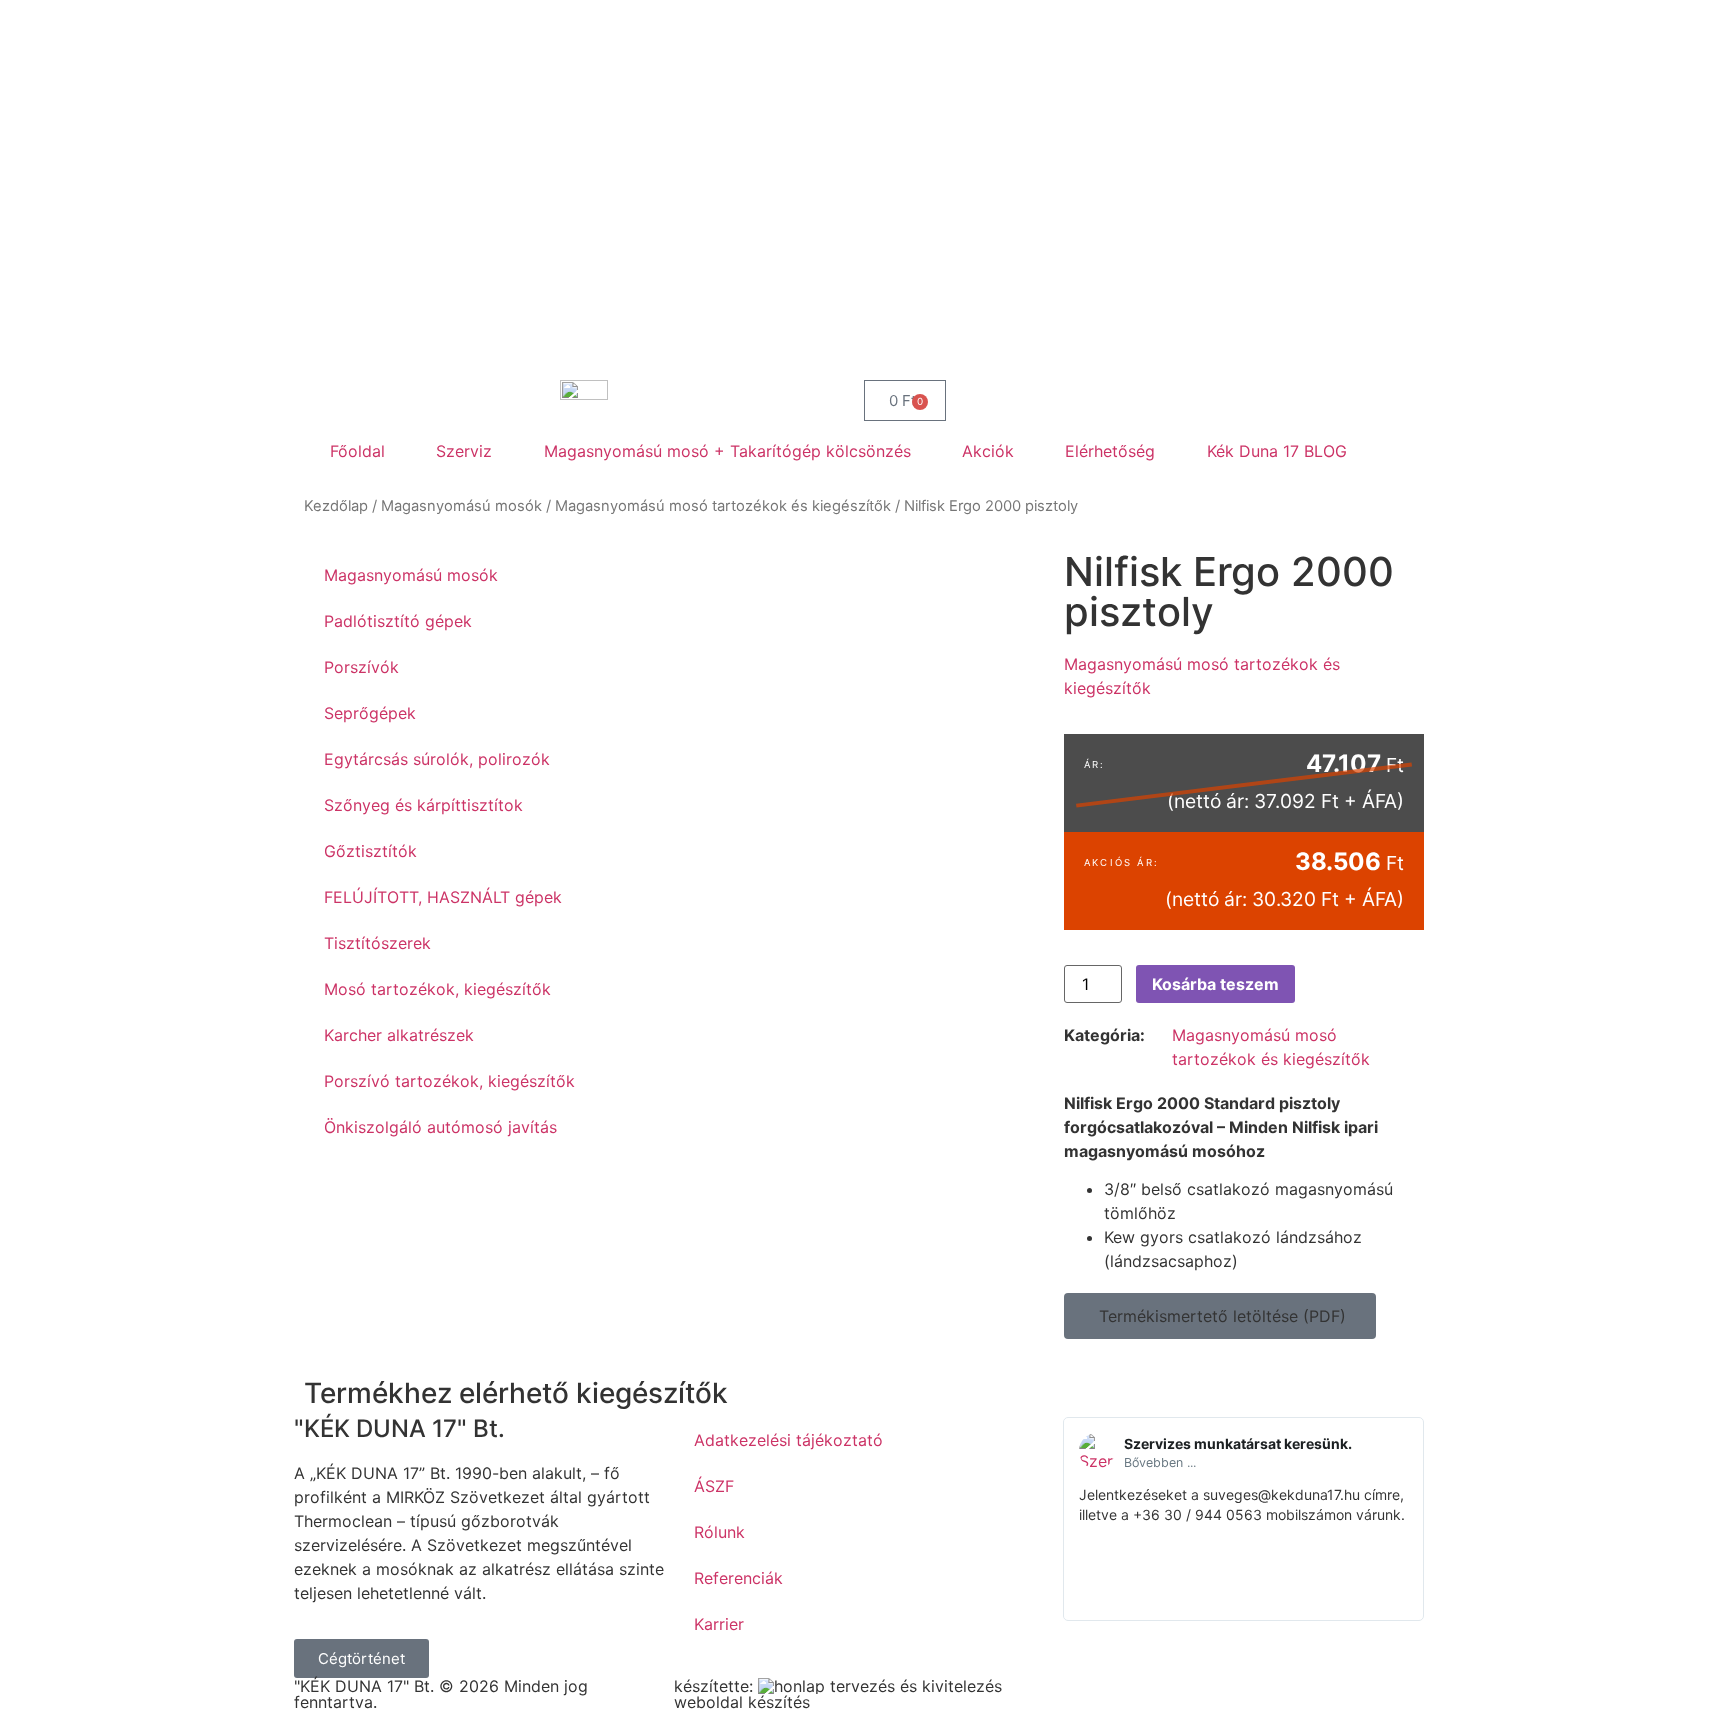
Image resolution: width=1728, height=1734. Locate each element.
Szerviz (464, 451)
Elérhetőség (1110, 451)
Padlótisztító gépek (398, 621)
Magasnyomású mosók (461, 506)
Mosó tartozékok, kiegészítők (437, 989)
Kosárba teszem (1215, 984)
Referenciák (738, 1578)
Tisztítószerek (377, 943)
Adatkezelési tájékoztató (788, 1440)
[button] (1220, 1316)
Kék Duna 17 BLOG (1277, 451)
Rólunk (719, 1532)
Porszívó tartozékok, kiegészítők (449, 1081)
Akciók (988, 451)
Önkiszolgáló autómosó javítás (440, 1127)
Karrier (719, 1624)
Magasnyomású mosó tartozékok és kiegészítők (723, 506)
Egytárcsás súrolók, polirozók (437, 759)
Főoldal (357, 451)
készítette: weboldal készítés (742, 1694)
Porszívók (361, 667)
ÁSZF (714, 1486)
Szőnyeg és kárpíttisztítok (423, 805)
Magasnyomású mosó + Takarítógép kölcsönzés (727, 451)
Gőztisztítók (370, 851)
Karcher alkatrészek (399, 1035)
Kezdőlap (336, 506)
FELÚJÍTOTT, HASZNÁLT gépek (443, 897)
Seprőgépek (370, 713)
